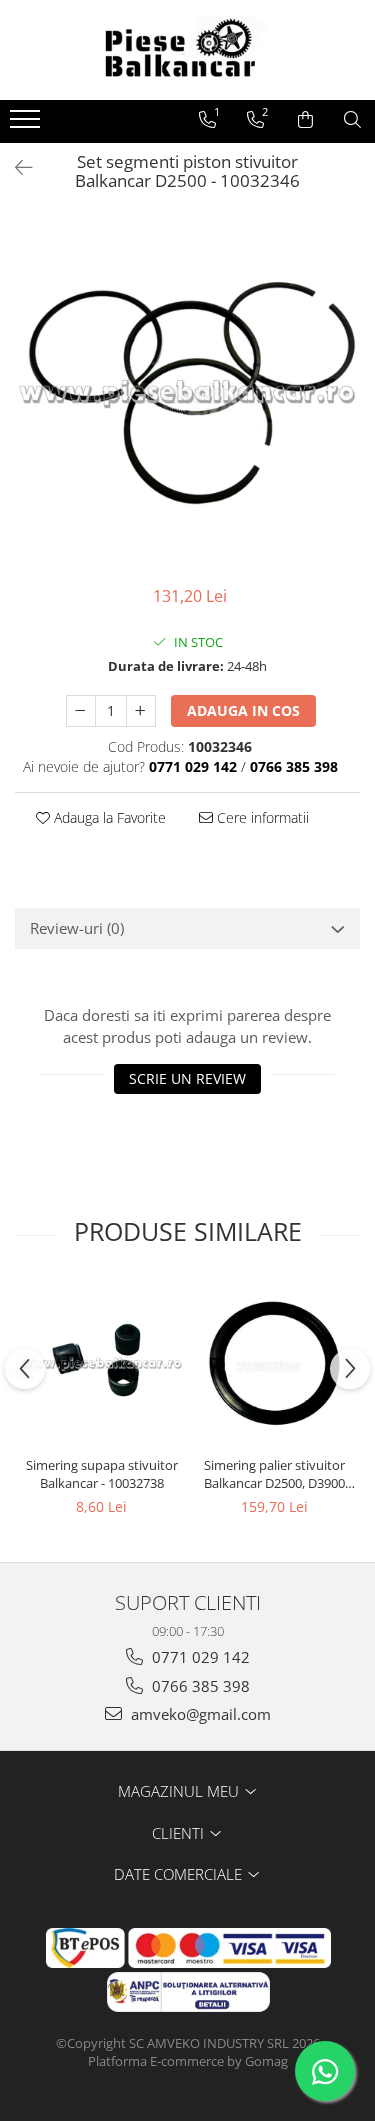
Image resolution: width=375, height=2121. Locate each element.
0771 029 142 (199, 1657)
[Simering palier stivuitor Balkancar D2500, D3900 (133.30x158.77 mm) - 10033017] (274, 1363)
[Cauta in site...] (352, 120)
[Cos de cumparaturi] (305, 120)
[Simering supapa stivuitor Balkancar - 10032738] (101, 1363)
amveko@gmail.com (199, 1714)
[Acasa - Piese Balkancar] (188, 50)
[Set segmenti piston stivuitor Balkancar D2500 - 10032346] (187, 392)
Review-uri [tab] (77, 928)
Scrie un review (187, 1078)
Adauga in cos (243, 710)
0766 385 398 (199, 1686)
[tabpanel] (187, 392)
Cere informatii (261, 817)
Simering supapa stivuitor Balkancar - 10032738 (102, 1474)
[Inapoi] (15, 167)
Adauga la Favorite (108, 817)
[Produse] (27, 125)
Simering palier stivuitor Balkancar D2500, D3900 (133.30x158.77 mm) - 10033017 (274, 1474)
